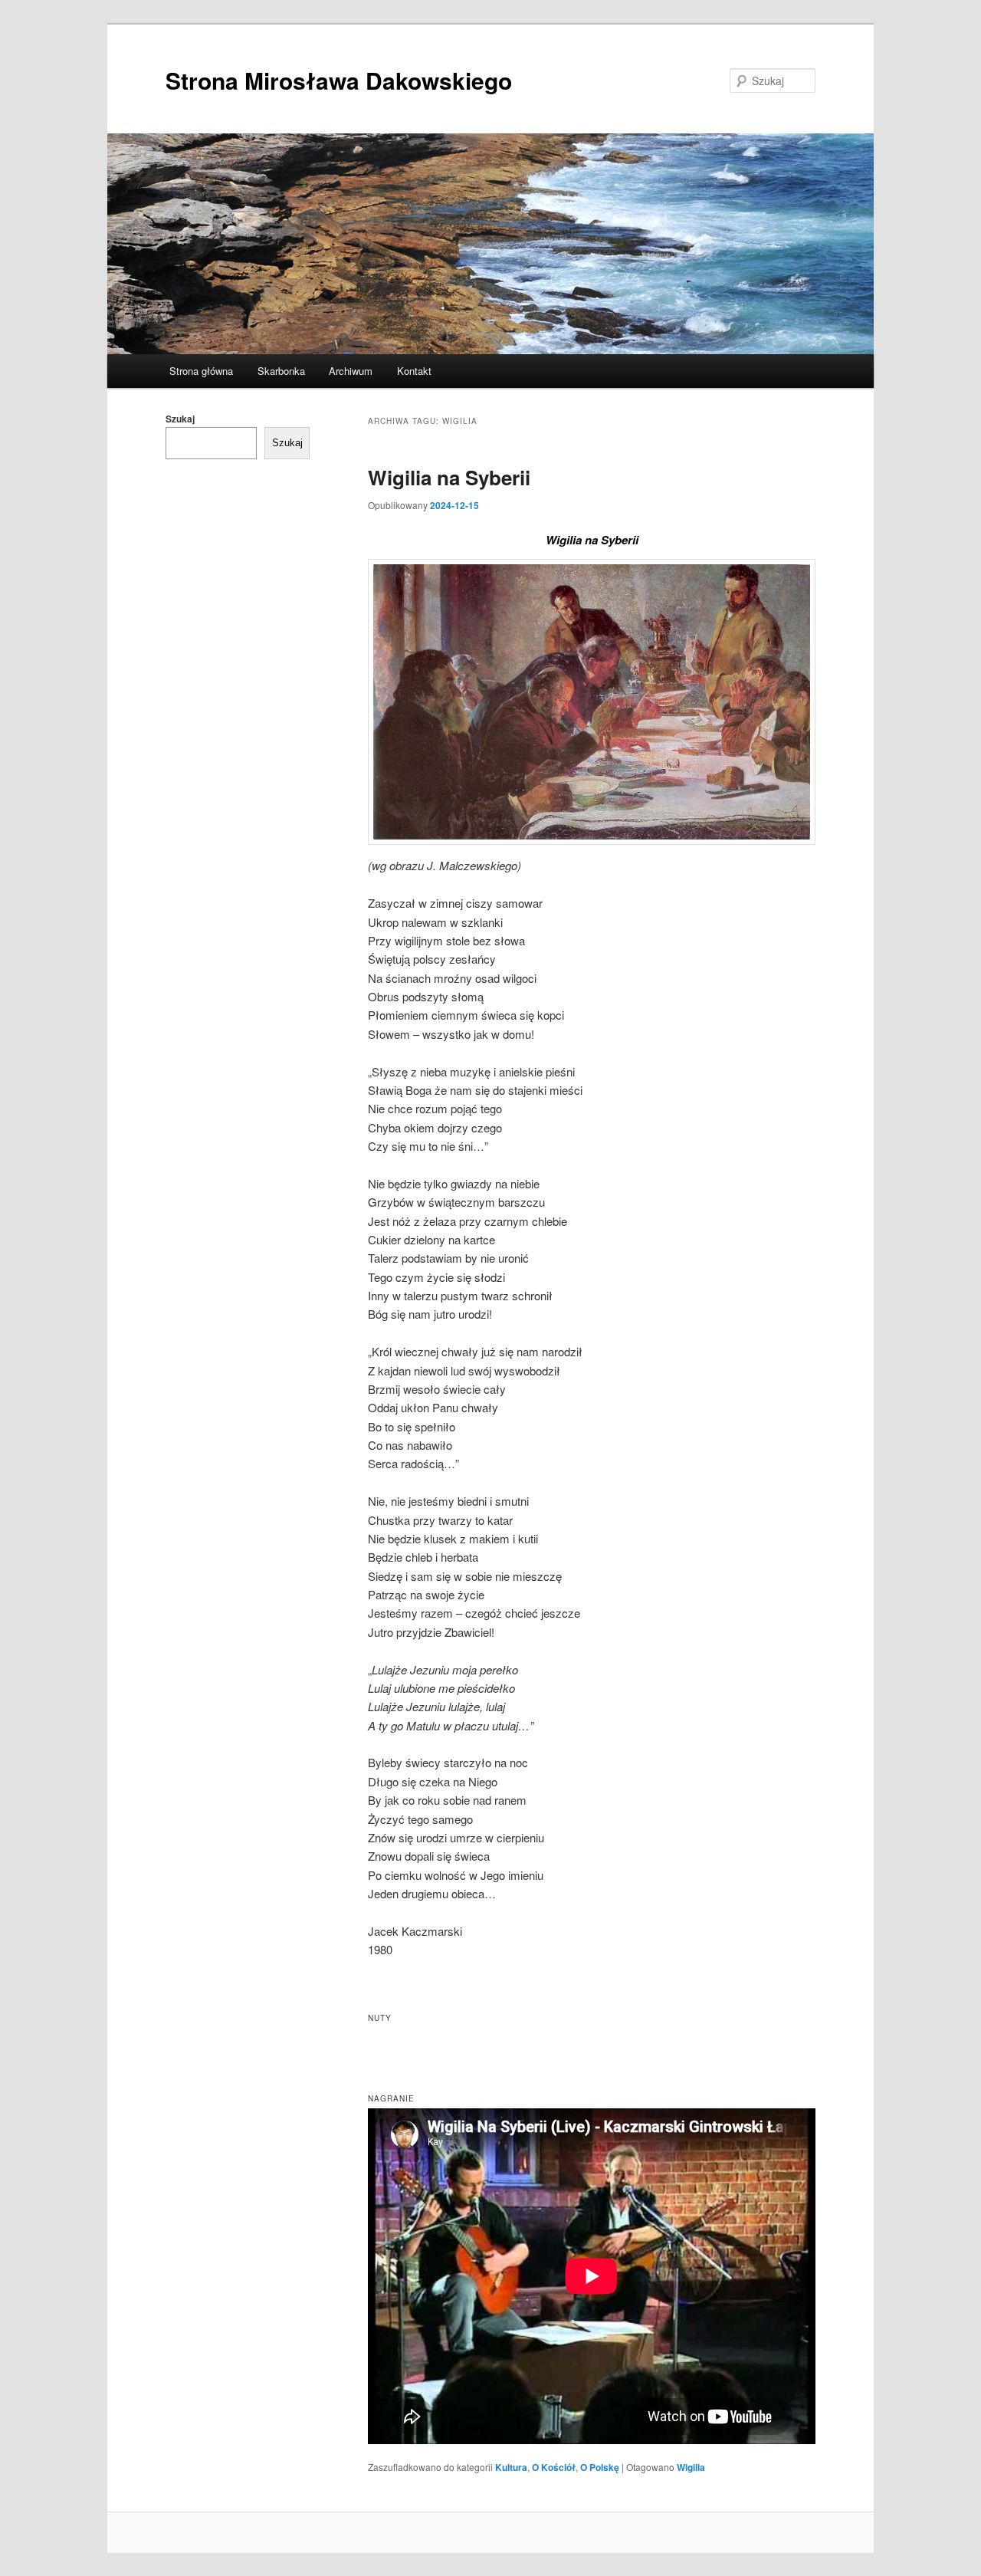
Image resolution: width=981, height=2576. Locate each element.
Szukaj (180, 419)
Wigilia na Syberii (449, 477)
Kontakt (414, 371)
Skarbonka (281, 371)
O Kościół (554, 2467)
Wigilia (691, 2467)
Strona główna (201, 371)
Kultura (511, 2467)
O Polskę (600, 2467)
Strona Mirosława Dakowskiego (339, 80)
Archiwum (351, 371)
